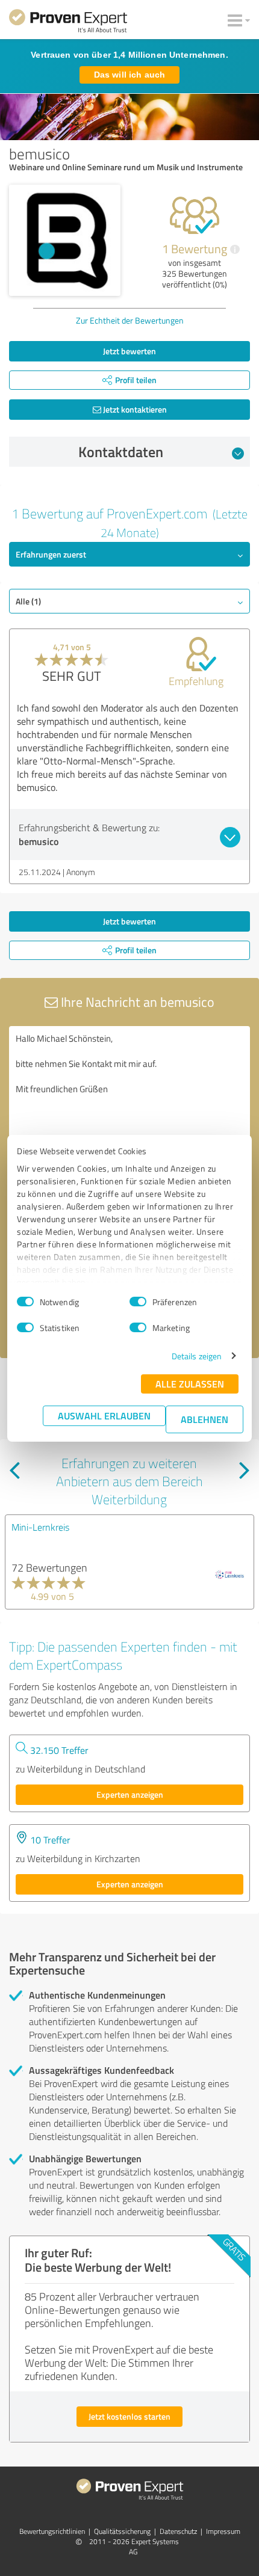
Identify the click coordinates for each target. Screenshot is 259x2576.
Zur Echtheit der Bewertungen (130, 320)
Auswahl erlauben (104, 1416)
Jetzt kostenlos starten (129, 2416)
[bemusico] (65, 240)
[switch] (138, 1302)
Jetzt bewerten (129, 351)
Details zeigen (197, 1356)
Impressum (223, 2531)
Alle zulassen (190, 1384)
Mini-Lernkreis (40, 1527)
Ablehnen (204, 1419)
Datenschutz (178, 2531)
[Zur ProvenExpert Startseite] (68, 23)
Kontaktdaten (121, 452)
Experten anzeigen (130, 1794)
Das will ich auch (129, 75)
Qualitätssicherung (122, 2531)
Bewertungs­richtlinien (52, 2531)
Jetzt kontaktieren (134, 409)
